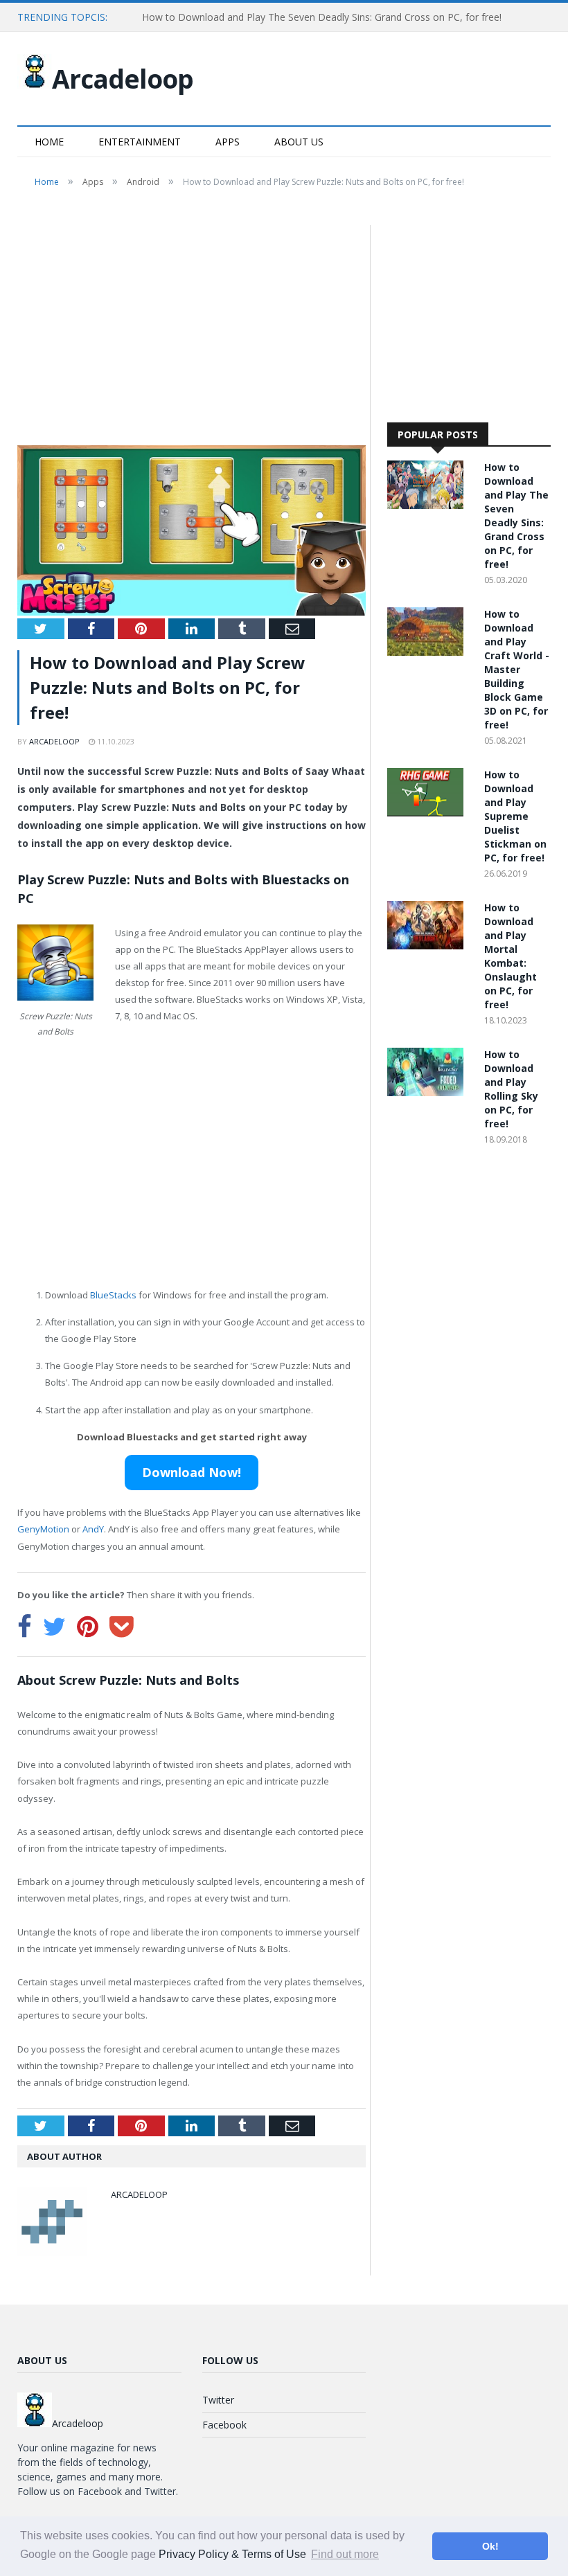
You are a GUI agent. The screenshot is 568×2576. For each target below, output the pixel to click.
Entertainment (140, 142)
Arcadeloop (123, 79)
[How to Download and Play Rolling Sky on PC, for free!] (429, 1092)
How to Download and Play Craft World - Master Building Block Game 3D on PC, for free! (517, 669)
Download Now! (192, 1472)
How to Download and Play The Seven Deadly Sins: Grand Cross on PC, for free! (322, 17)
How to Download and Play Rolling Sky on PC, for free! (511, 1089)
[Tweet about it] (54, 1627)
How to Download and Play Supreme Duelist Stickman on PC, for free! (515, 816)
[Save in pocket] (122, 1627)
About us (299, 142)
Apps (228, 142)
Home (49, 142)
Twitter (218, 2400)
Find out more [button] (345, 2554)
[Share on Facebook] (25, 1627)
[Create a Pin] (88, 1627)
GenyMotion (43, 1529)
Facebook (224, 2425)
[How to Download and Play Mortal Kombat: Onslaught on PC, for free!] (429, 946)
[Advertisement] (192, 328)
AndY (93, 1529)
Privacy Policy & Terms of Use (232, 2554)
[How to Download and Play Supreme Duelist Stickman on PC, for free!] (429, 813)
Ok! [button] (490, 2546)
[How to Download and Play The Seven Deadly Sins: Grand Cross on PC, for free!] (429, 505)
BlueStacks (113, 1295)
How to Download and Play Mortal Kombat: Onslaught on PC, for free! (511, 956)
